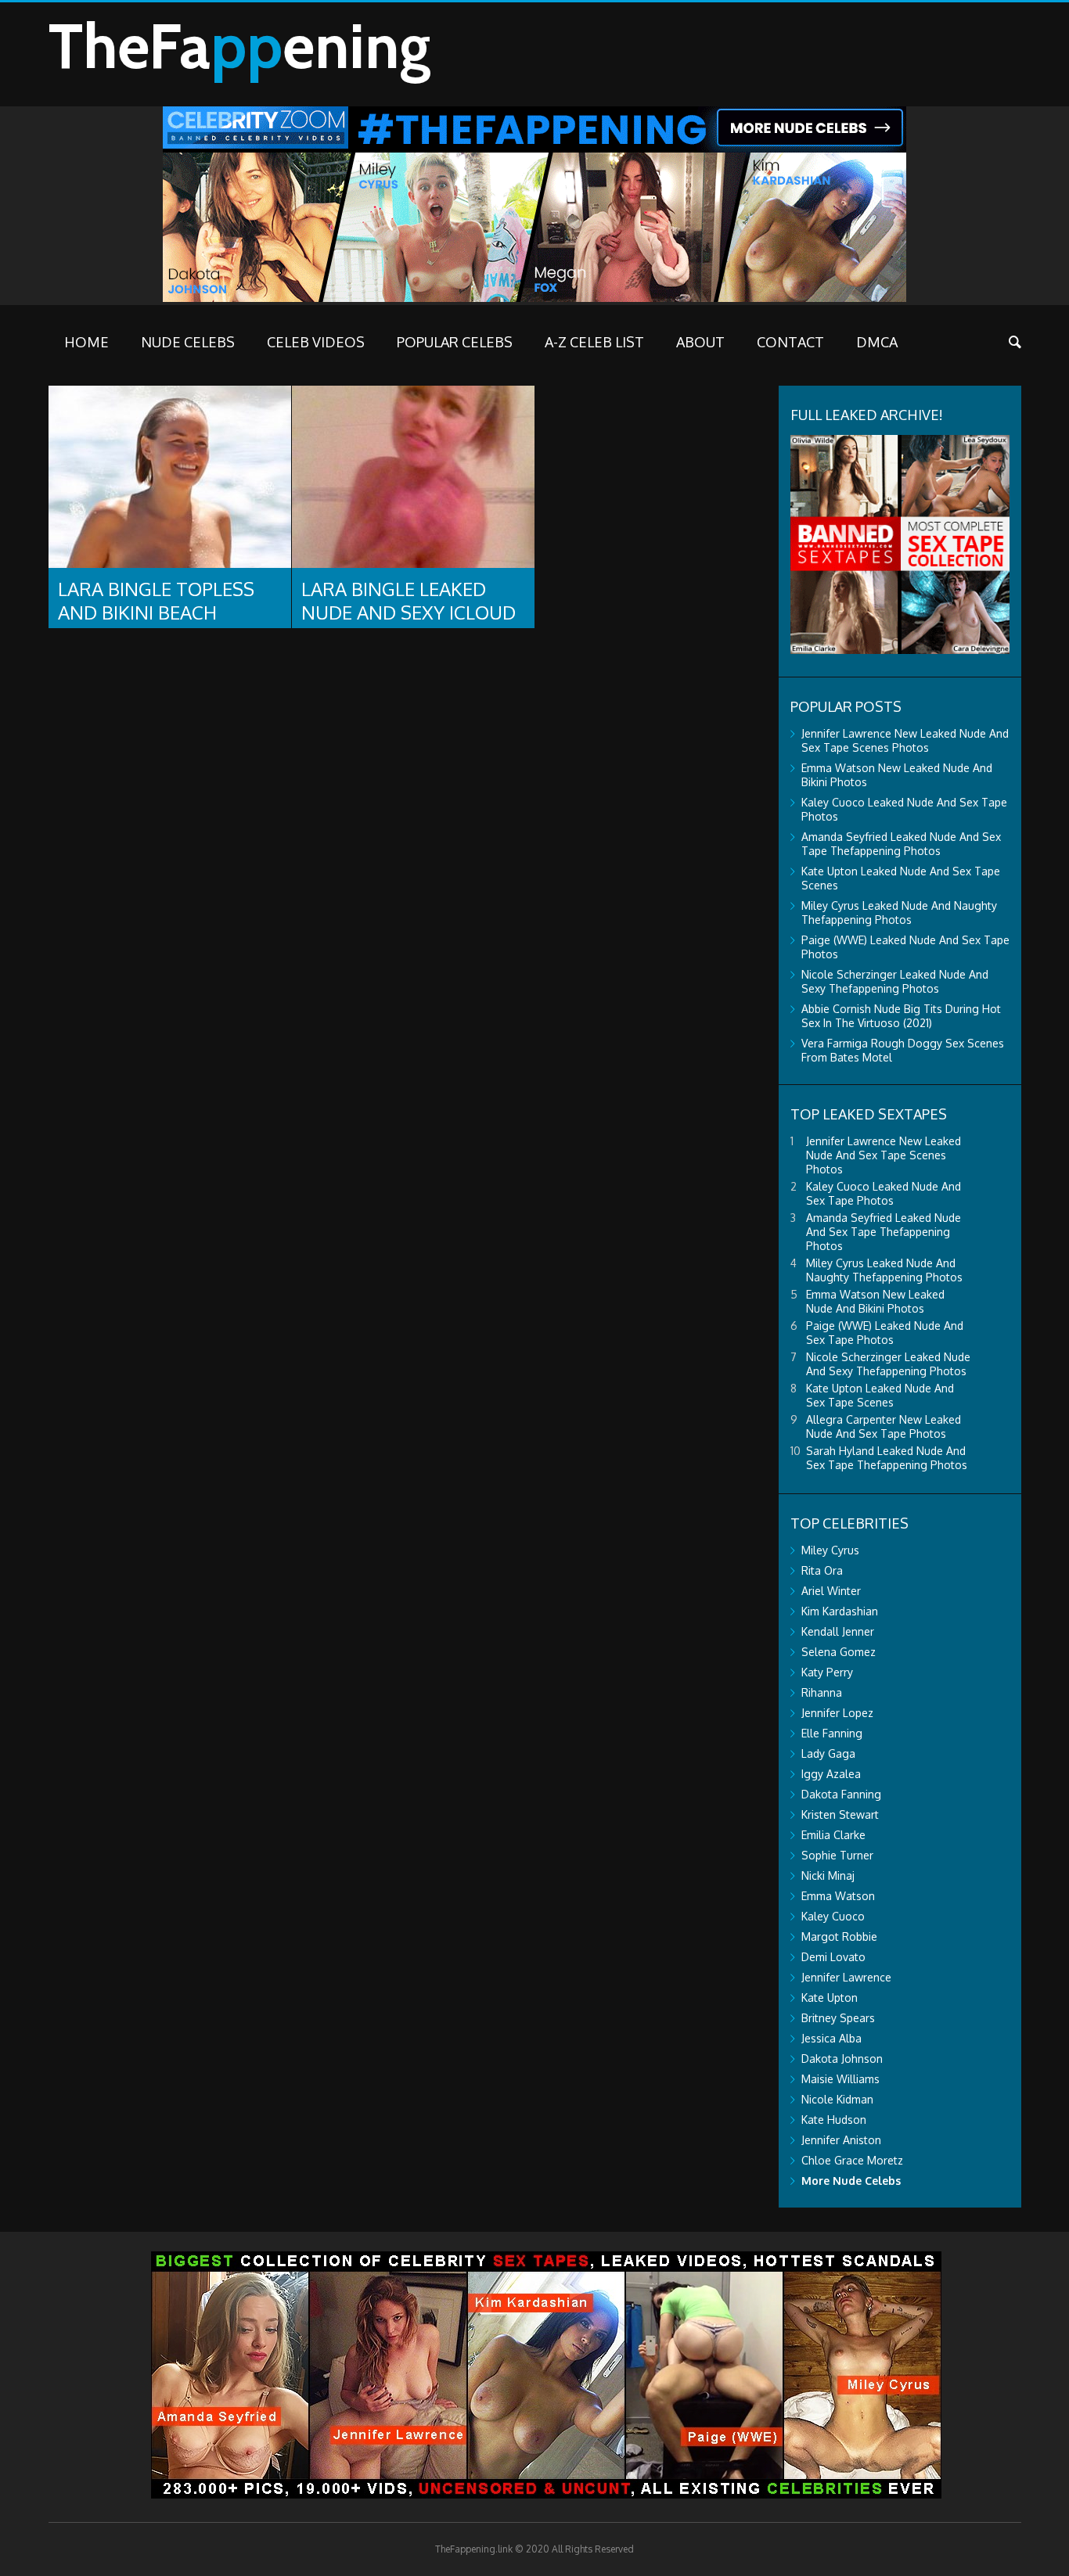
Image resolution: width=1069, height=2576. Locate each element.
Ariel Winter (831, 1591)
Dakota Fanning (841, 1794)
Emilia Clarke (833, 1835)
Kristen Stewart (840, 1814)
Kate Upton (830, 1998)
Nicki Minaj (828, 1875)
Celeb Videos (316, 342)
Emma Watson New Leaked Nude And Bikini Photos (875, 1301)
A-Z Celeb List (594, 342)
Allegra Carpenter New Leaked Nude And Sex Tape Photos (884, 1426)
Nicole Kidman (837, 2099)
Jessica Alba (831, 2038)
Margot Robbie (839, 1936)
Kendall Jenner (838, 1631)
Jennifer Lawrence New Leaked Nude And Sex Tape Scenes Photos (905, 740)
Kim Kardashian (840, 1611)
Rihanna (822, 1692)
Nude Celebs (188, 342)
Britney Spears (838, 2018)
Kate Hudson (834, 2120)
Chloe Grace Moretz (852, 2160)
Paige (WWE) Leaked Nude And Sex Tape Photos (885, 1333)
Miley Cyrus (830, 1550)
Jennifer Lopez (837, 1713)
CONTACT (790, 342)
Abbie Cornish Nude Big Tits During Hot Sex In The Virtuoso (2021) (901, 1016)
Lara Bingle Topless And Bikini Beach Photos (156, 612)
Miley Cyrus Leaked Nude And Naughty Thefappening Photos (899, 913)
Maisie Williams (840, 2079)
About (700, 342)
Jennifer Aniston (841, 2140)
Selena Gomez (839, 1652)
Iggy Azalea (831, 1774)
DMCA (877, 342)
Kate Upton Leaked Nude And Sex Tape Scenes (880, 1395)
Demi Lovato (833, 1957)
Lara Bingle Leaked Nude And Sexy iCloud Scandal (409, 612)
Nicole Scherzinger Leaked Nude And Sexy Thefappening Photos (895, 981)
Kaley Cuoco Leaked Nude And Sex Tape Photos (884, 1193)
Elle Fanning (832, 1733)
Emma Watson (838, 1896)
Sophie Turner (837, 1855)
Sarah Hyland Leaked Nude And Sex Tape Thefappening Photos (887, 1458)
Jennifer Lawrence (846, 1977)
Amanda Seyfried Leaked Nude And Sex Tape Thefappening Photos (901, 844)
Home (86, 342)
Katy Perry (827, 1672)
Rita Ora (822, 1570)
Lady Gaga (828, 1753)
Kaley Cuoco (833, 1916)
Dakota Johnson (842, 2059)
